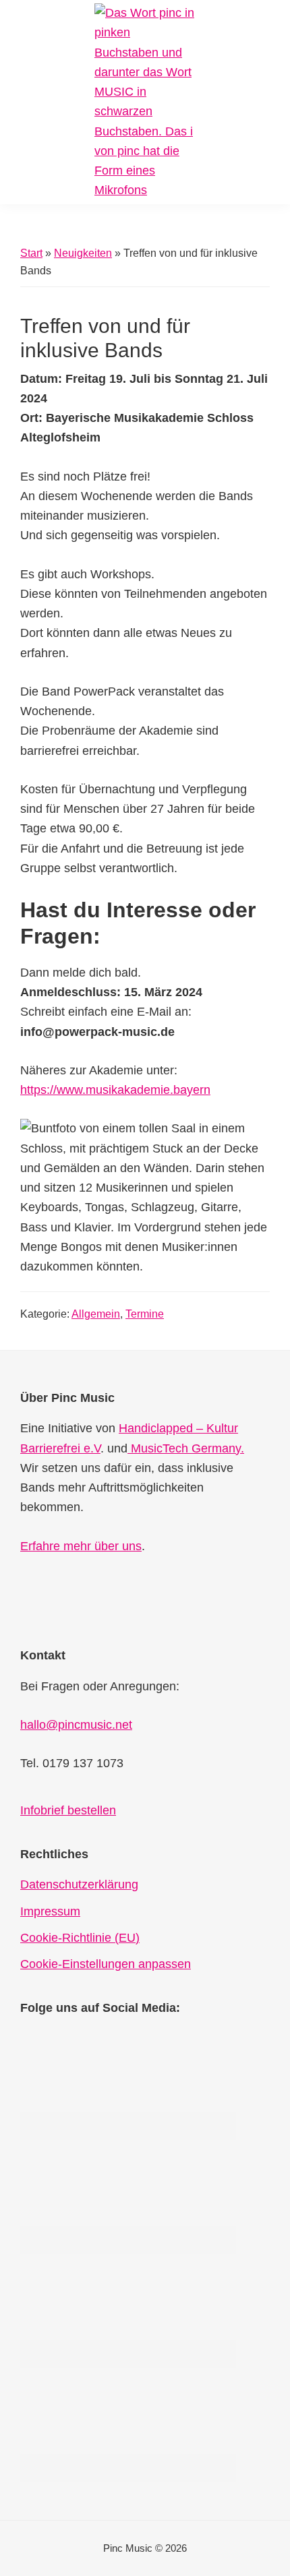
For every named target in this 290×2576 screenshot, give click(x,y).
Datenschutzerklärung (79, 1884)
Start (31, 253)
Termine (145, 1314)
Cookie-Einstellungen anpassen (106, 1964)
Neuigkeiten (83, 253)
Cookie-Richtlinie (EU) (80, 1938)
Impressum (50, 1911)
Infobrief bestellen (68, 1810)
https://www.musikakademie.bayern (115, 1090)
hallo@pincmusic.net (76, 1725)
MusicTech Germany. (186, 1448)
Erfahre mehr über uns (81, 1546)
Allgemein (96, 1314)
